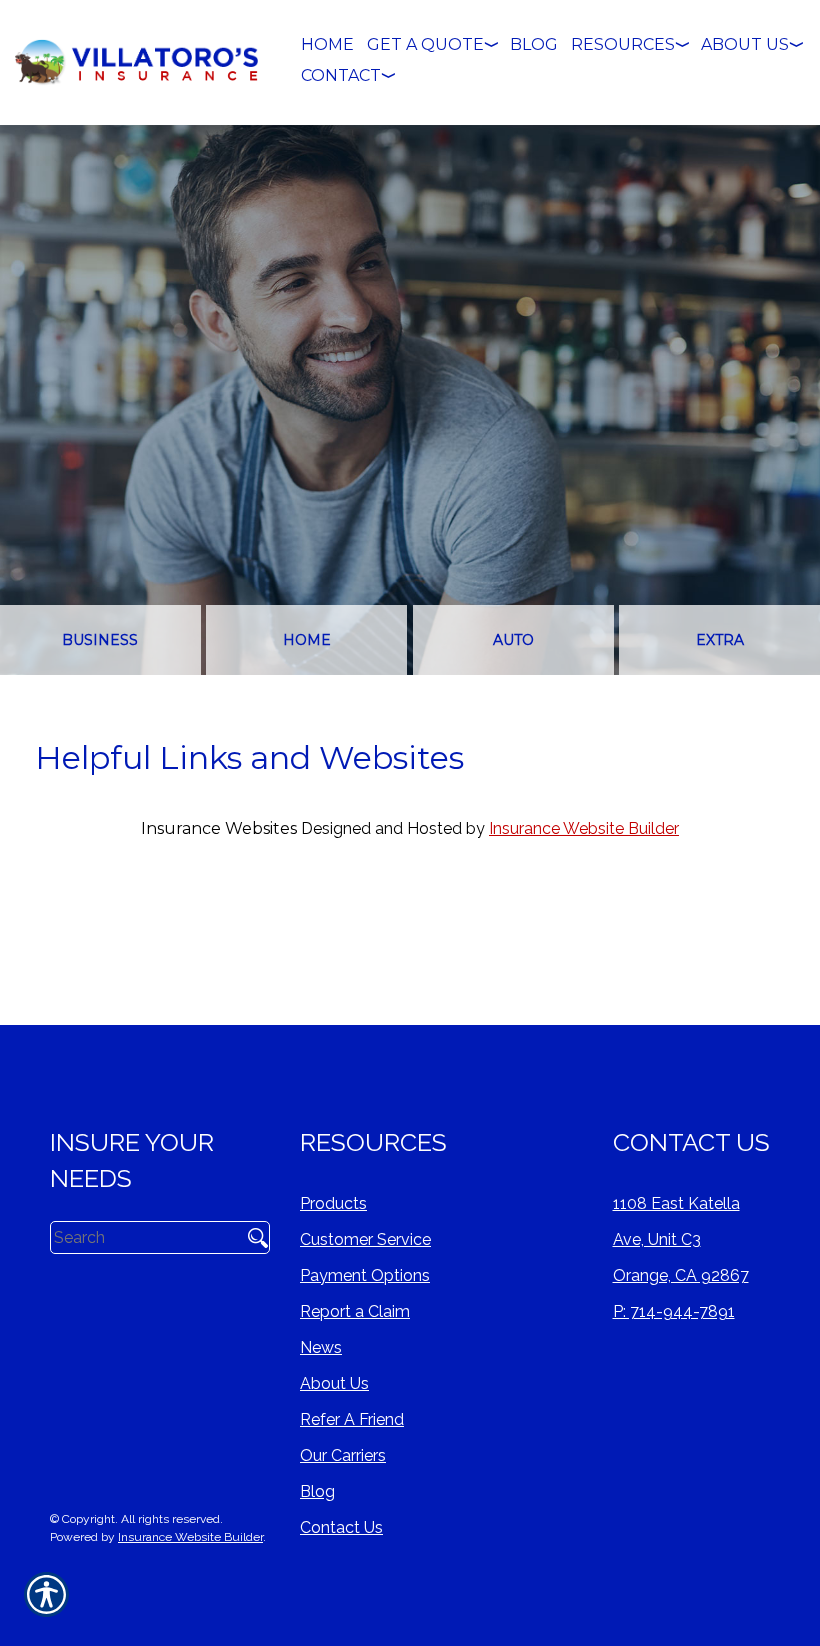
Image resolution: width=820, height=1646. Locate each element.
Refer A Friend (352, 1419)
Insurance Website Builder (584, 828)
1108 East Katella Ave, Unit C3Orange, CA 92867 (681, 1239)
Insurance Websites (219, 828)
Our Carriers (343, 1455)
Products (333, 1203)
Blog (317, 1491)
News (321, 1347)
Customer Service (365, 1239)
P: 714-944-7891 (674, 1311)
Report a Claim (355, 1311)
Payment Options (365, 1275)
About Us (334, 1383)
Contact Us (341, 1527)
